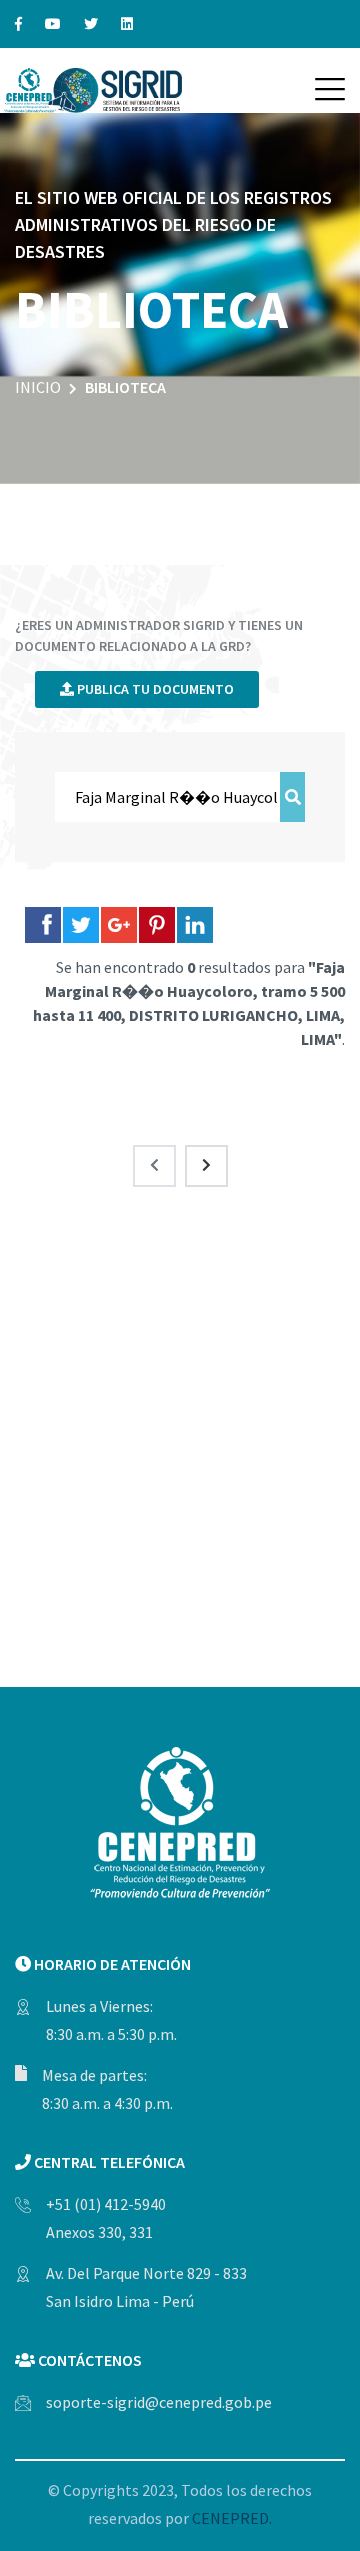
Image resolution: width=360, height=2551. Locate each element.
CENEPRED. (232, 2518)
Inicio (38, 387)
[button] (330, 89)
